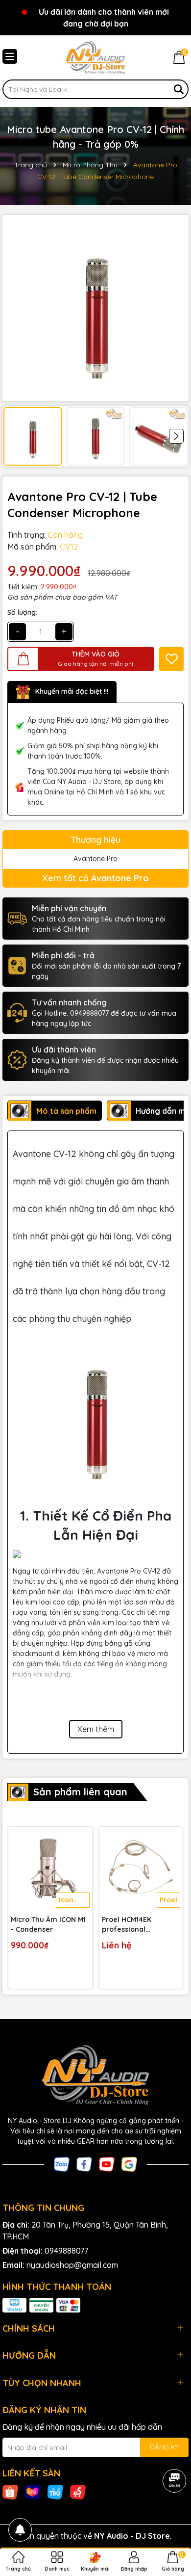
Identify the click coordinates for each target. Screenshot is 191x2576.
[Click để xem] (95, 308)
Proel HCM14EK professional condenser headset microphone (135, 1925)
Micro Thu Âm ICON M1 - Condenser (48, 1924)
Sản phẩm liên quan (80, 1792)
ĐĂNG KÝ (164, 2447)
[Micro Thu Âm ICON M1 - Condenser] (50, 1869)
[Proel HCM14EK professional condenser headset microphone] (141, 1869)
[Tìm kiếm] (179, 89)
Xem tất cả (95, 878)
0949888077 (66, 2251)
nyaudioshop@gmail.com (72, 2265)
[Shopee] (10, 2492)
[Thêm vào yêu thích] (171, 659)
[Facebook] (84, 2163)
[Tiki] (55, 2492)
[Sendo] (78, 2492)
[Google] (129, 2163)
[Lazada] (33, 2492)
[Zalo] (62, 2163)
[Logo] (95, 57)
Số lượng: (22, 612)
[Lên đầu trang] (171, 2517)
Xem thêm (96, 1729)
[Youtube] (107, 2163)
